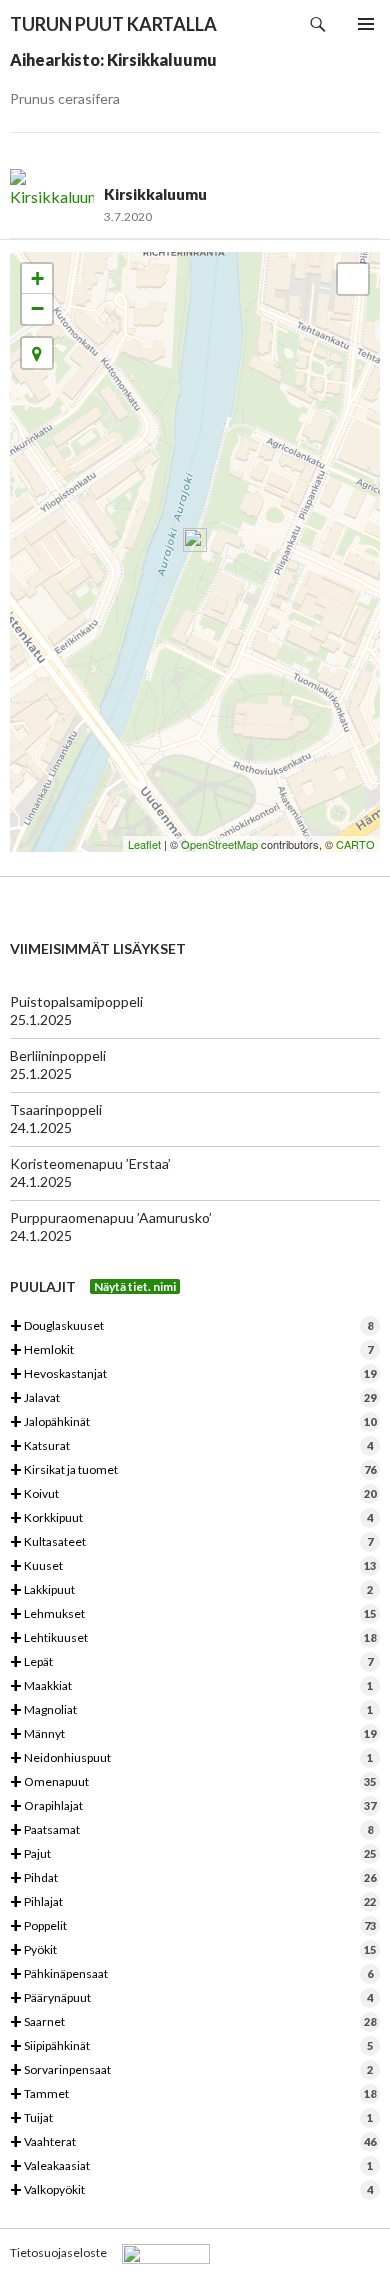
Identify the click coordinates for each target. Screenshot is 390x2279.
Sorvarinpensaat (191, 2070)
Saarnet (193, 2022)
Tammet (193, 2094)
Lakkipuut (191, 1590)
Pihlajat (193, 1902)
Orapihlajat (193, 1806)
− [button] (37, 308)
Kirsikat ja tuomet (193, 1470)
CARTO (355, 844)
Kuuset (193, 1566)
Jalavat (193, 1398)
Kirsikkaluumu (155, 194)
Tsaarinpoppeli (56, 1109)
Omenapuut (193, 1782)
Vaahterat (193, 2142)
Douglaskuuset (191, 1326)
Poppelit (193, 1926)
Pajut (193, 1854)
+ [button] (37, 278)
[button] (37, 353)
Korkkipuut (191, 1518)
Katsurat (191, 1446)
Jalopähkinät (193, 1422)
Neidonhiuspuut (191, 1758)
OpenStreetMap (219, 844)
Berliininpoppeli (58, 1055)
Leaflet (144, 844)
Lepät (191, 1662)
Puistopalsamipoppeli (76, 1001)
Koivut (193, 1494)
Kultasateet (191, 1542)
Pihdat (193, 1878)
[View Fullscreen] (353, 279)
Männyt (193, 1734)
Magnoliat (191, 1710)
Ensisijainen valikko (366, 24)
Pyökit (193, 1950)
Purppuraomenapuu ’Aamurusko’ (111, 1217)
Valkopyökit (191, 2190)
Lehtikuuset (193, 1638)
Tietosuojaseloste (58, 2252)
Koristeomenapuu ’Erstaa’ (90, 1163)
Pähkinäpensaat (191, 1974)
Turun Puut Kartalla (113, 24)
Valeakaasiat (191, 2166)
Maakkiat (191, 1686)
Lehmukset (193, 1614)
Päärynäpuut (191, 1998)
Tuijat (191, 2118)
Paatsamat (191, 1830)
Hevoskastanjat (193, 1374)
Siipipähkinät (191, 2046)
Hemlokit (191, 1350)
